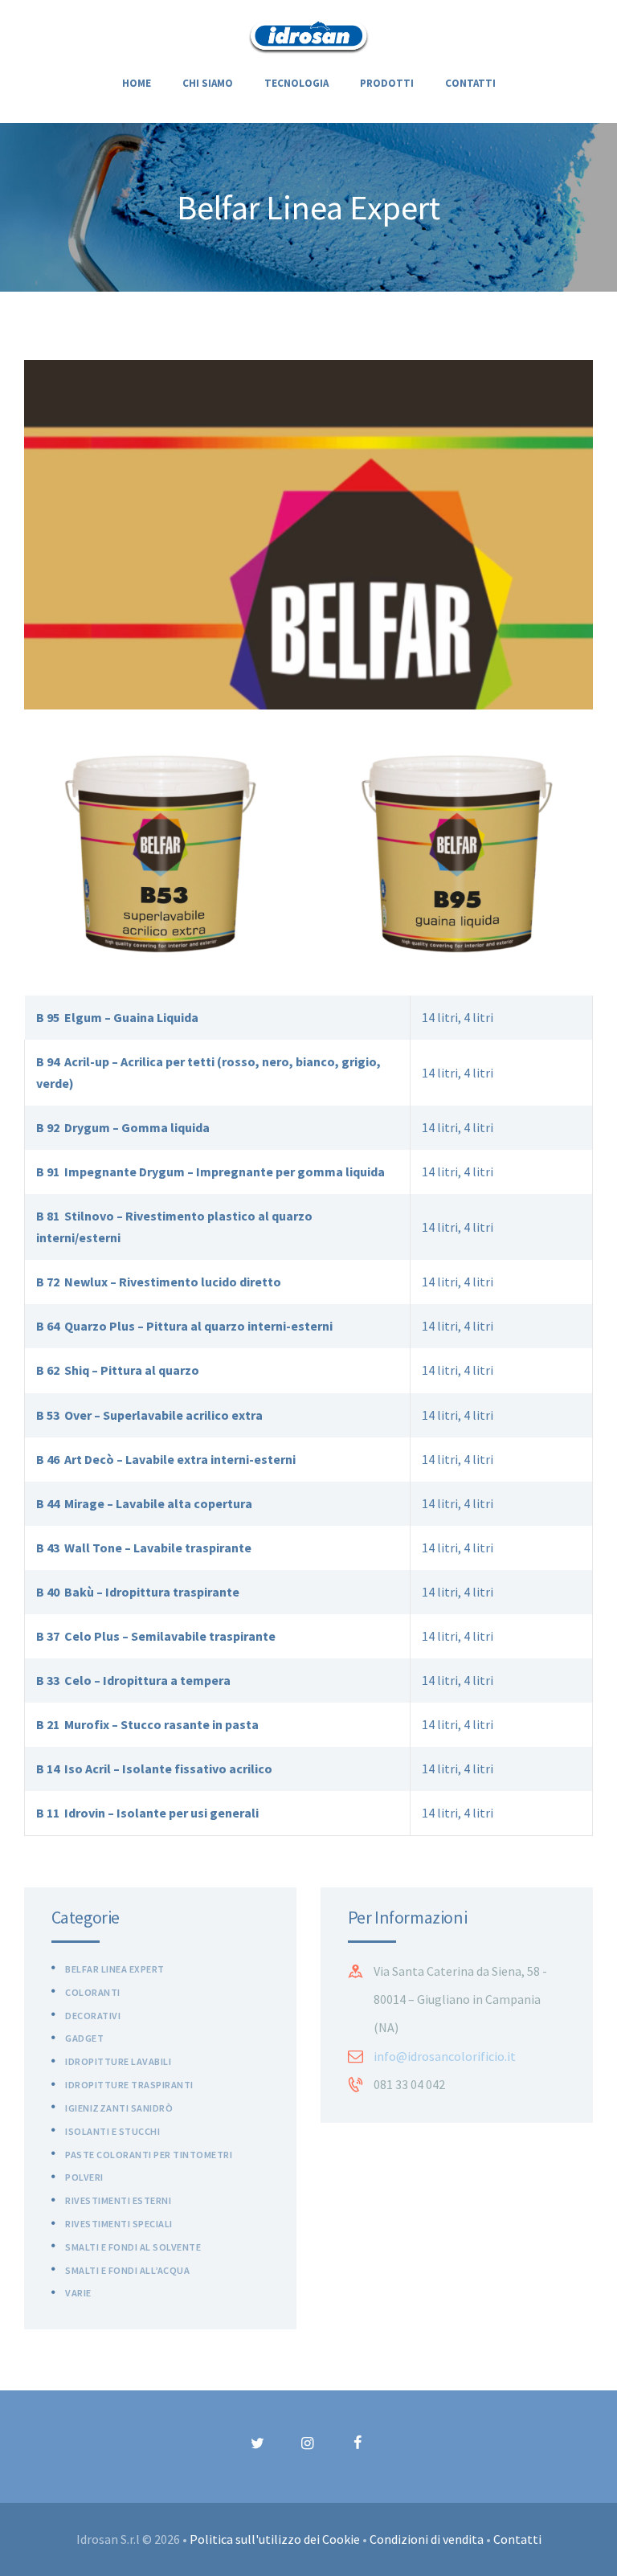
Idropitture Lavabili (118, 2061)
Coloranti (93, 1992)
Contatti (517, 2539)
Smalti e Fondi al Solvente (133, 2247)
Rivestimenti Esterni (118, 2200)
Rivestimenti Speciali (119, 2224)
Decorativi (93, 2016)
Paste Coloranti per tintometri (149, 2155)
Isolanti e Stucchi (112, 2131)
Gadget (84, 2038)
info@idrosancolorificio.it (445, 2056)
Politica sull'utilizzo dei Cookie (275, 2539)
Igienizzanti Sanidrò (119, 2108)
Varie (78, 2293)
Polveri (84, 2177)
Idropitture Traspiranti (129, 2085)
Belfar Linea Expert (115, 1969)
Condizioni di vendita (427, 2539)
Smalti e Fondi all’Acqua (127, 2270)
